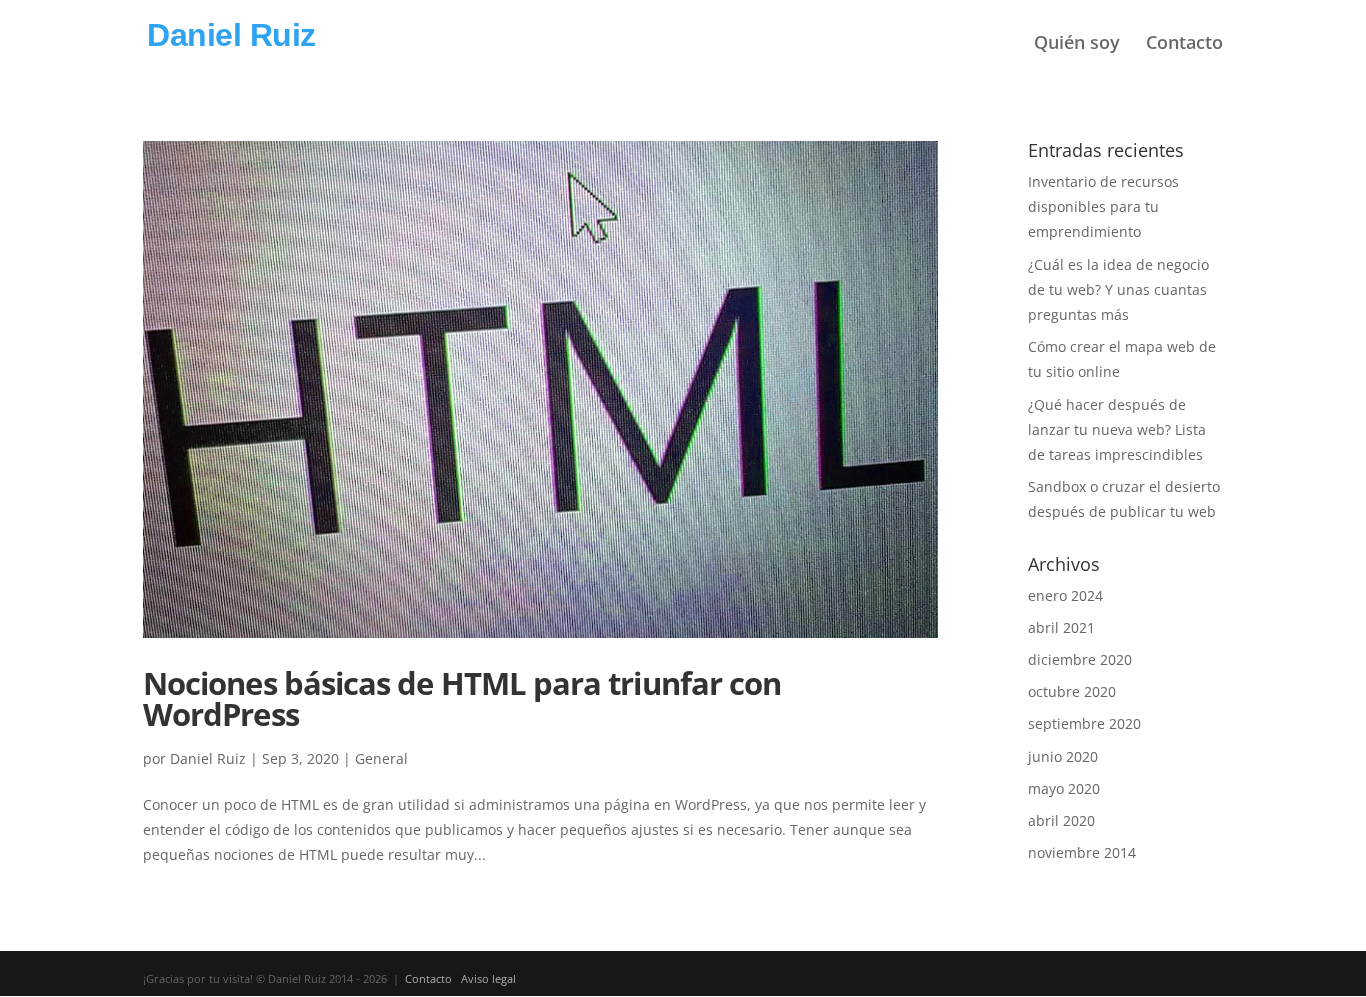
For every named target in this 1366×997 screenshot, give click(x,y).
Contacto (1184, 43)
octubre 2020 (1072, 691)
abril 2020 (1061, 820)
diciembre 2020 (1080, 659)
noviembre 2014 (1082, 852)
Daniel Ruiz (208, 758)
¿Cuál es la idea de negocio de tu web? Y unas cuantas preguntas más (1118, 289)
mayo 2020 (1064, 788)
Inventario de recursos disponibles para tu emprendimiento (1103, 206)
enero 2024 (1065, 595)
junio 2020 (1063, 756)
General (381, 758)
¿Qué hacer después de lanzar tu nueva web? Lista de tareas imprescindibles (1117, 429)
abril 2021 (1061, 627)
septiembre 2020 (1084, 723)
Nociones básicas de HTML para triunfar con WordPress (462, 698)
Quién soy (1077, 43)
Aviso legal (488, 978)
